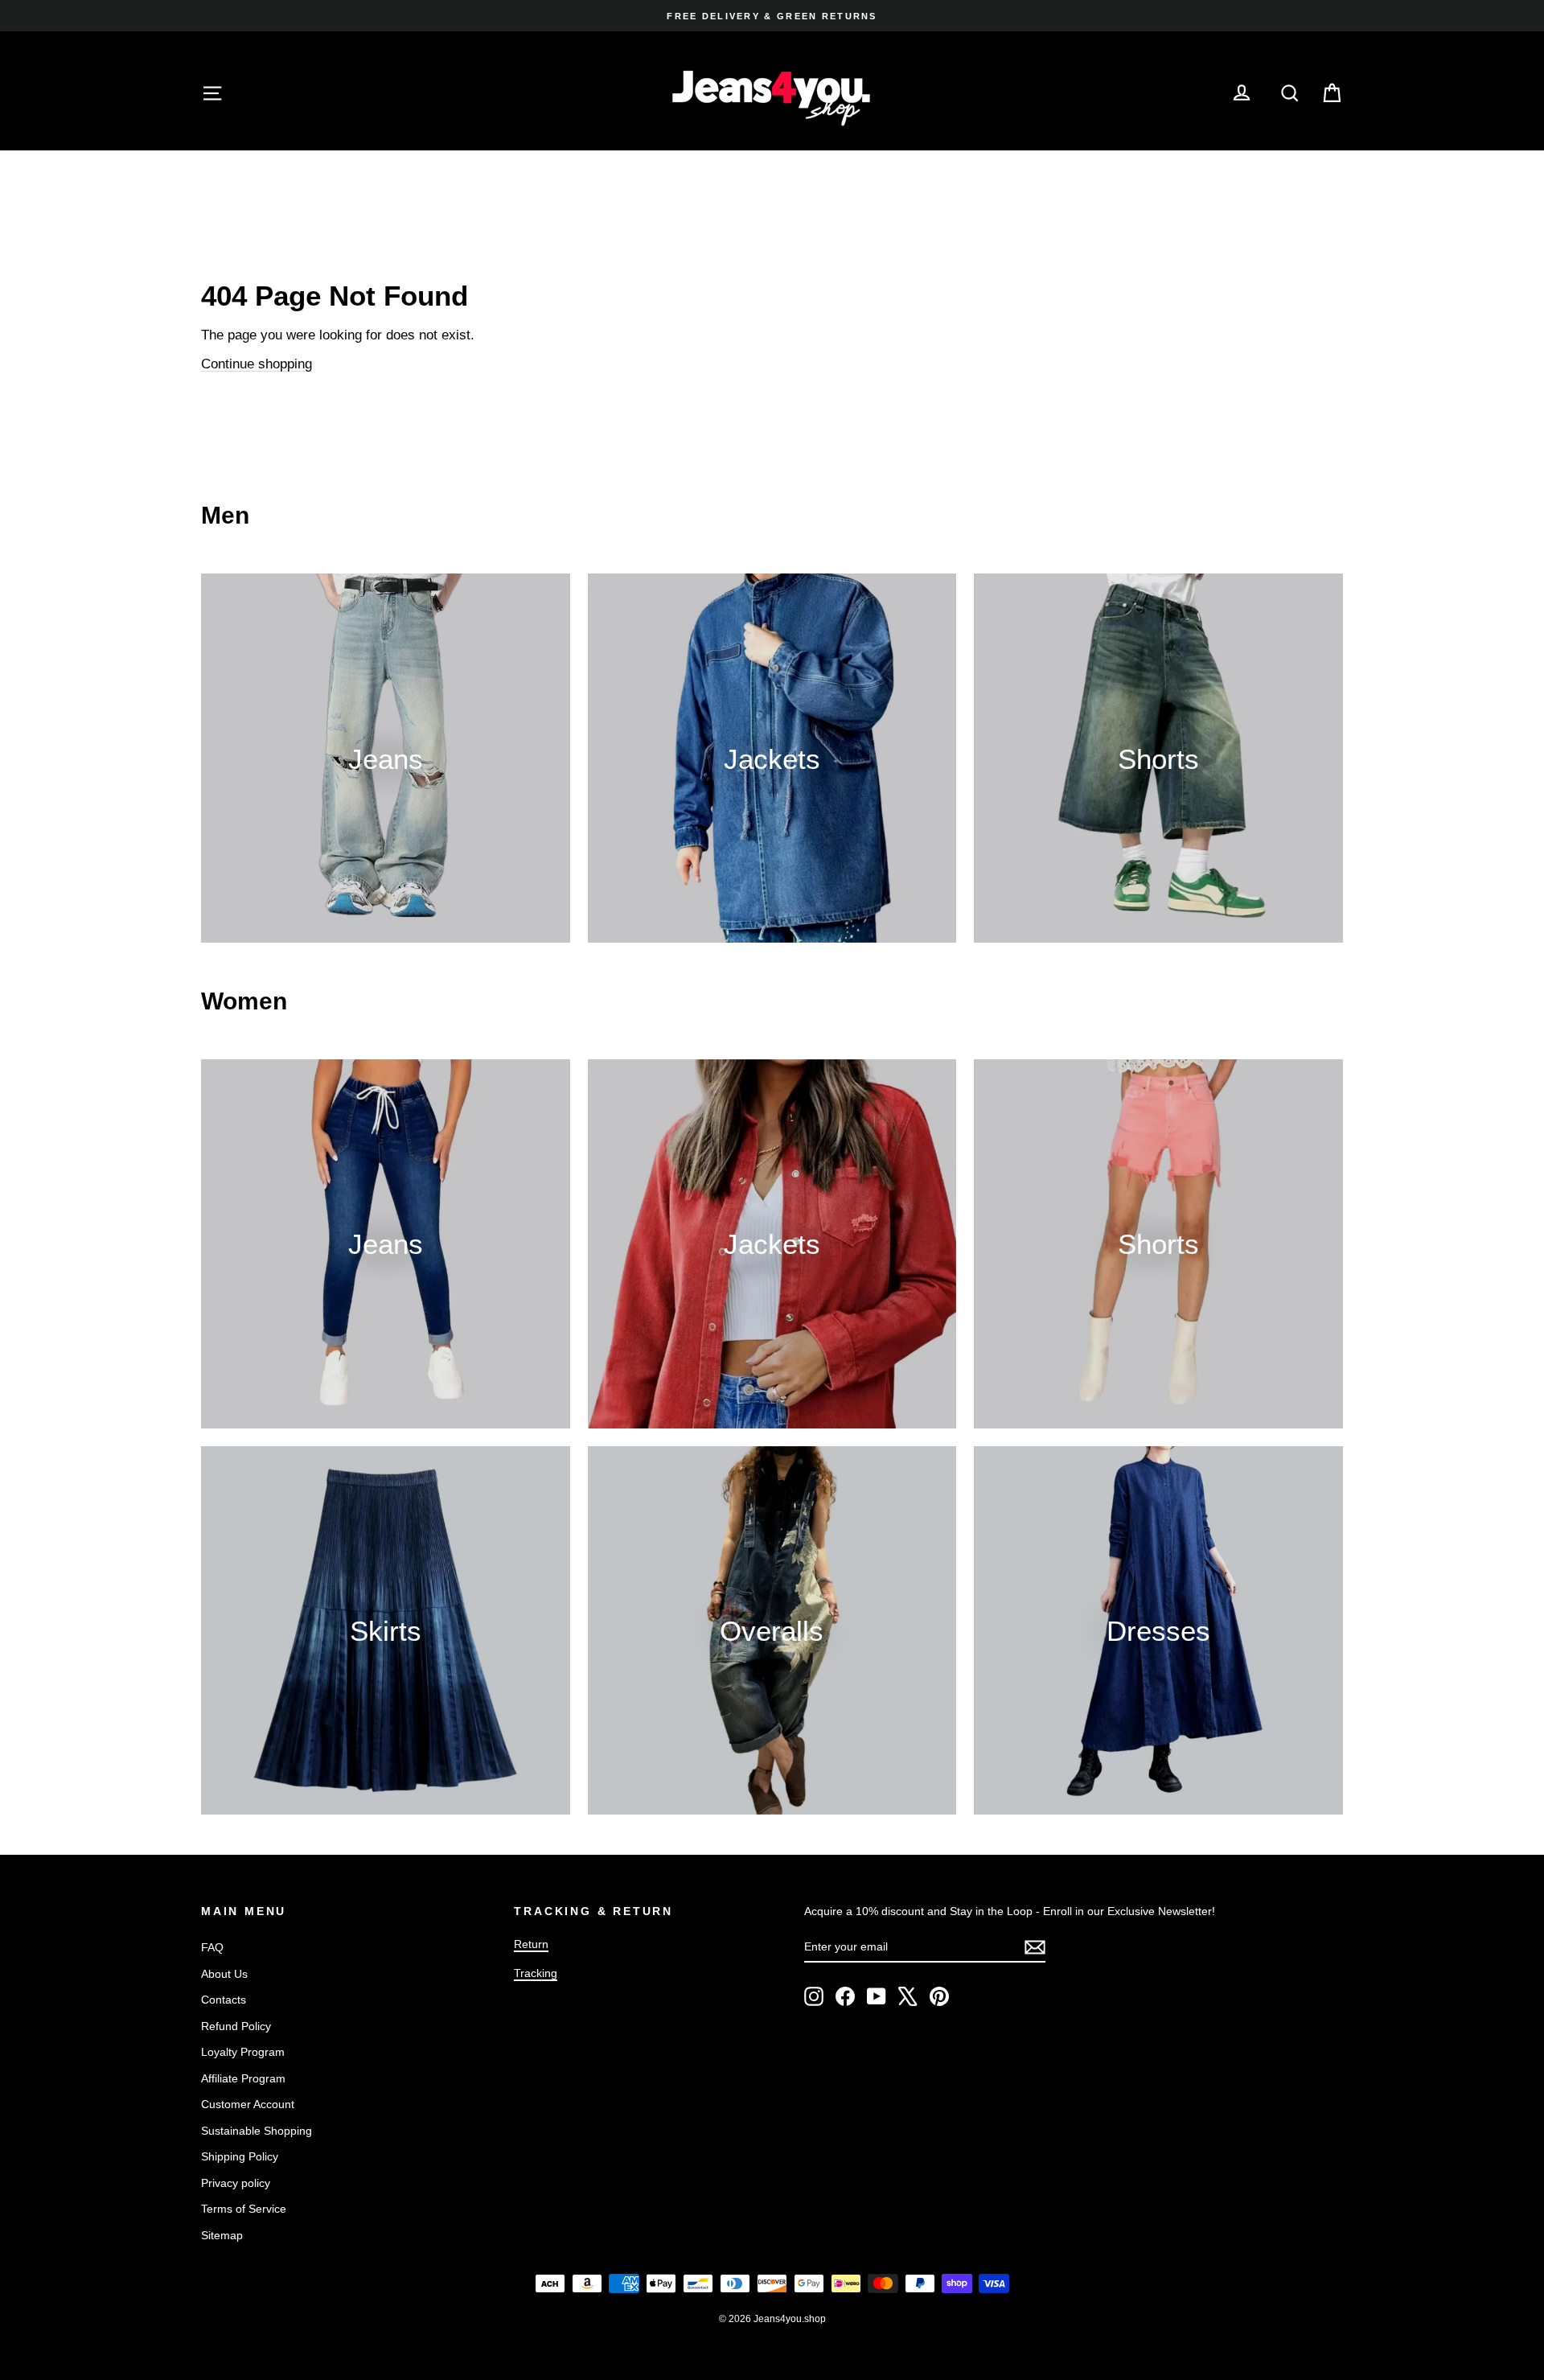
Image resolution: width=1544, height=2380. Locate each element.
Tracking (536, 1973)
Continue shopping (257, 364)
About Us (224, 1974)
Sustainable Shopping (257, 2131)
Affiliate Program (243, 2078)
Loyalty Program (243, 2052)
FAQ (212, 1947)
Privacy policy (236, 2183)
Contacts (224, 2000)
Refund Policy (236, 2026)
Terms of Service (244, 2209)
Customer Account (248, 2104)
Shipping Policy (240, 2156)
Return (531, 1944)
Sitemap (222, 2235)
